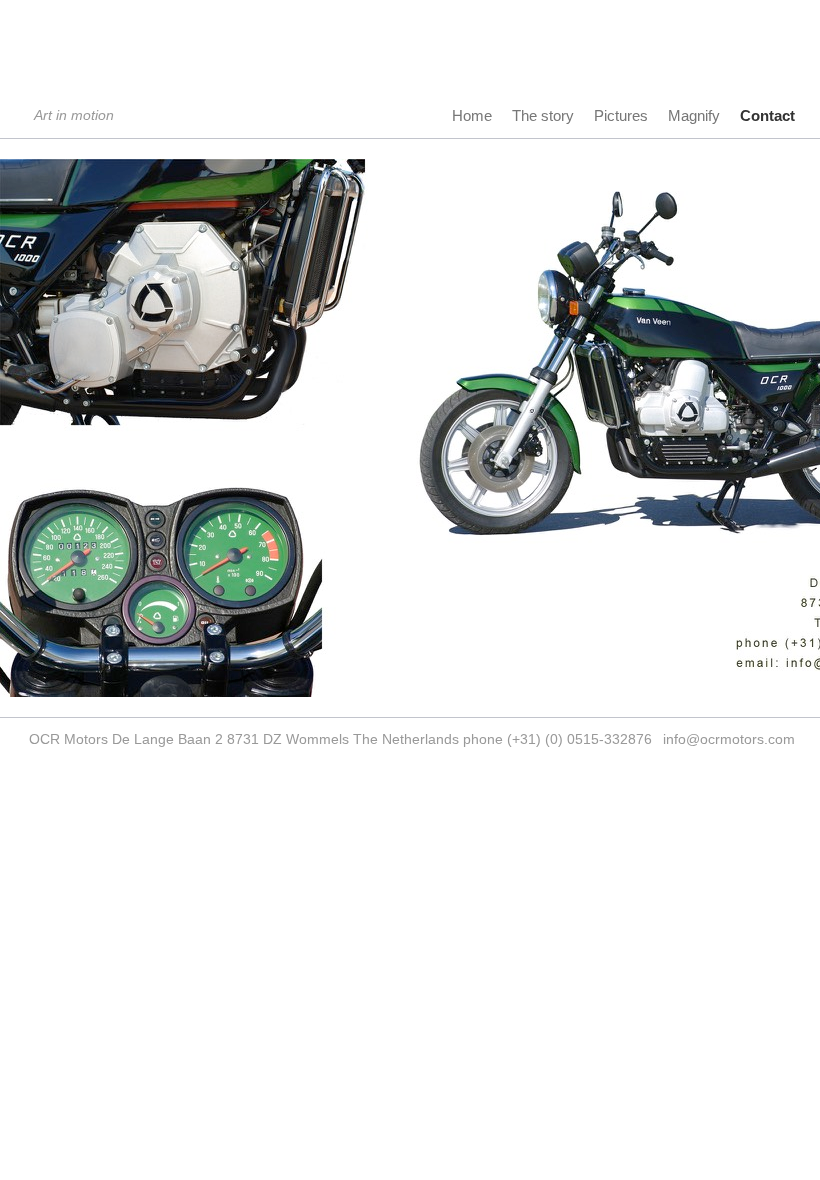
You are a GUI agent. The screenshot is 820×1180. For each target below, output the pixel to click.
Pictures (621, 115)
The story (543, 115)
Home (472, 115)
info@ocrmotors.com (729, 739)
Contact (767, 115)
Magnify (694, 115)
